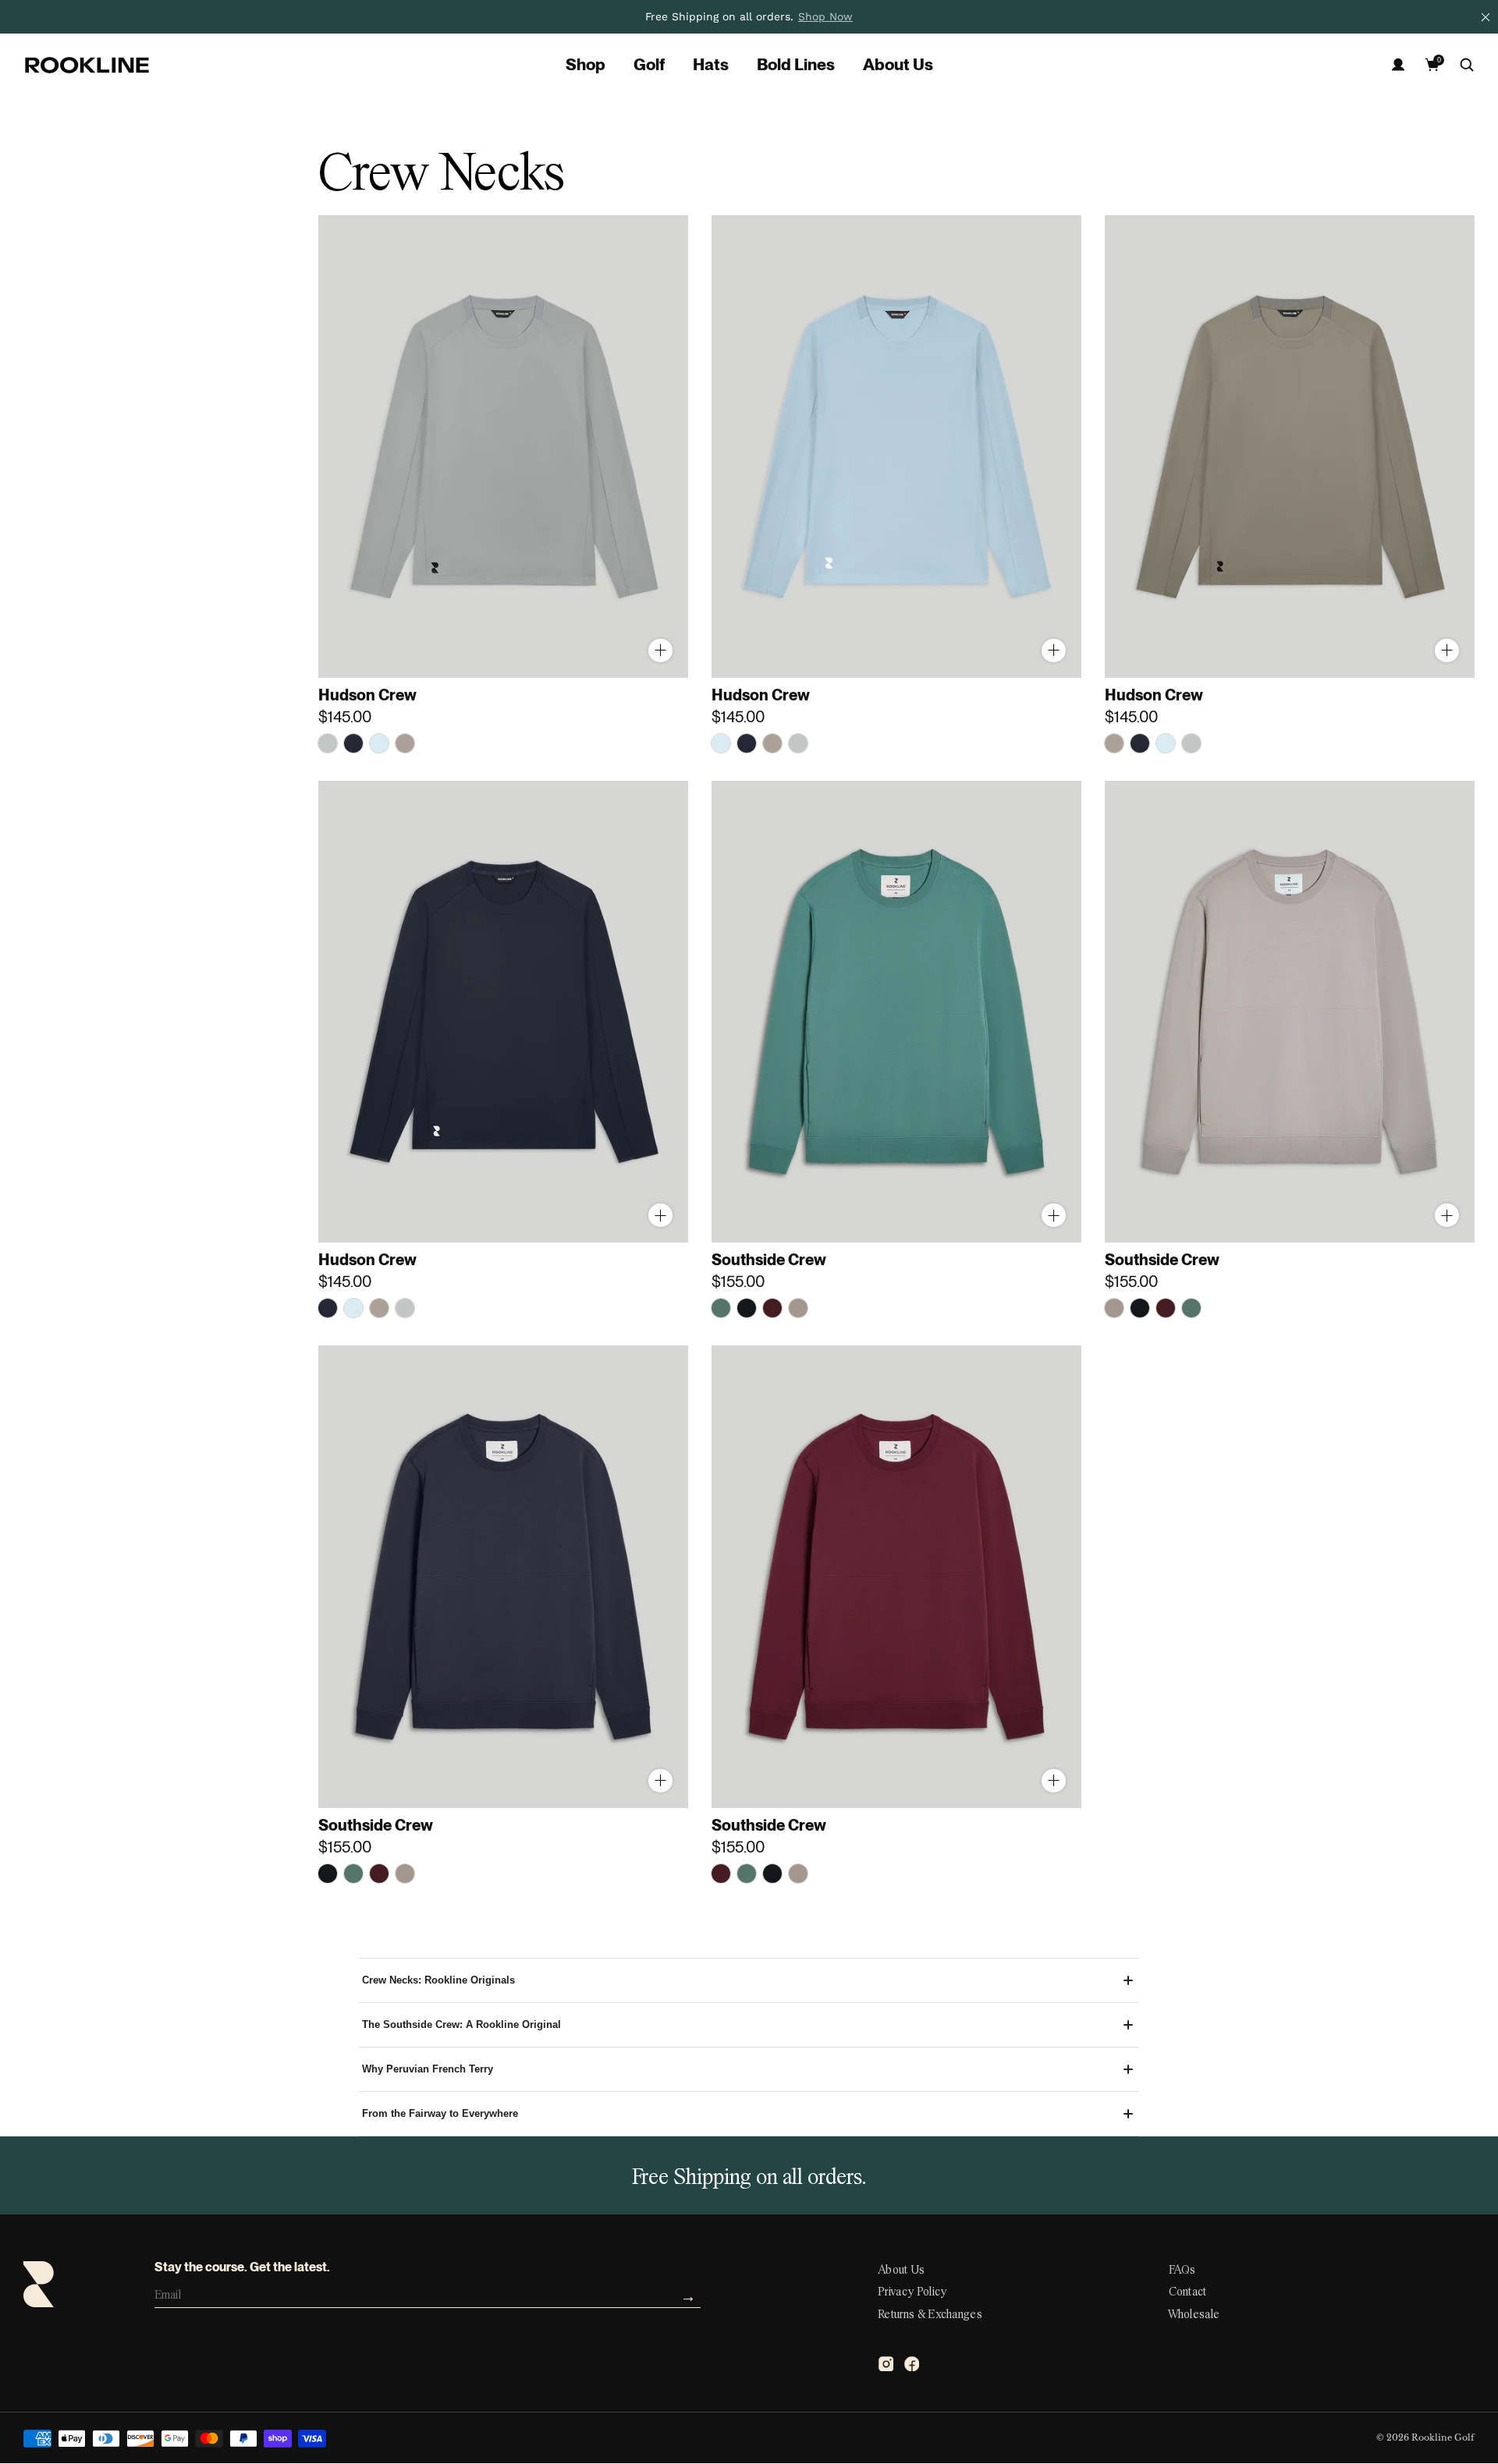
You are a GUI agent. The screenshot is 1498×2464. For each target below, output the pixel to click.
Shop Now (825, 16)
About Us (898, 65)
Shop (586, 65)
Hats (711, 65)
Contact (1188, 2292)
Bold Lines (796, 65)
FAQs (1182, 2271)
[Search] (1467, 65)
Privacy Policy (912, 2292)
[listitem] (749, 17)
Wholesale (1194, 2315)
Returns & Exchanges (930, 2315)
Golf (649, 65)
